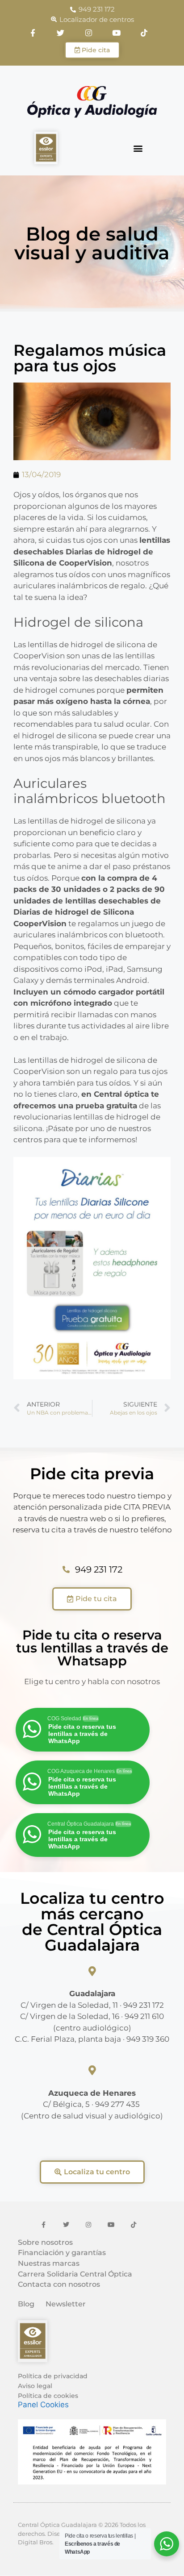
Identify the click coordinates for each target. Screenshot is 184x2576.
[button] (138, 148)
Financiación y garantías (62, 2253)
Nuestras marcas (49, 2264)
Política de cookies (48, 2396)
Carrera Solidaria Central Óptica (75, 2274)
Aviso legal (35, 2386)
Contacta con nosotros (59, 2285)
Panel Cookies (43, 2405)
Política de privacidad (53, 2376)
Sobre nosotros (45, 2243)
